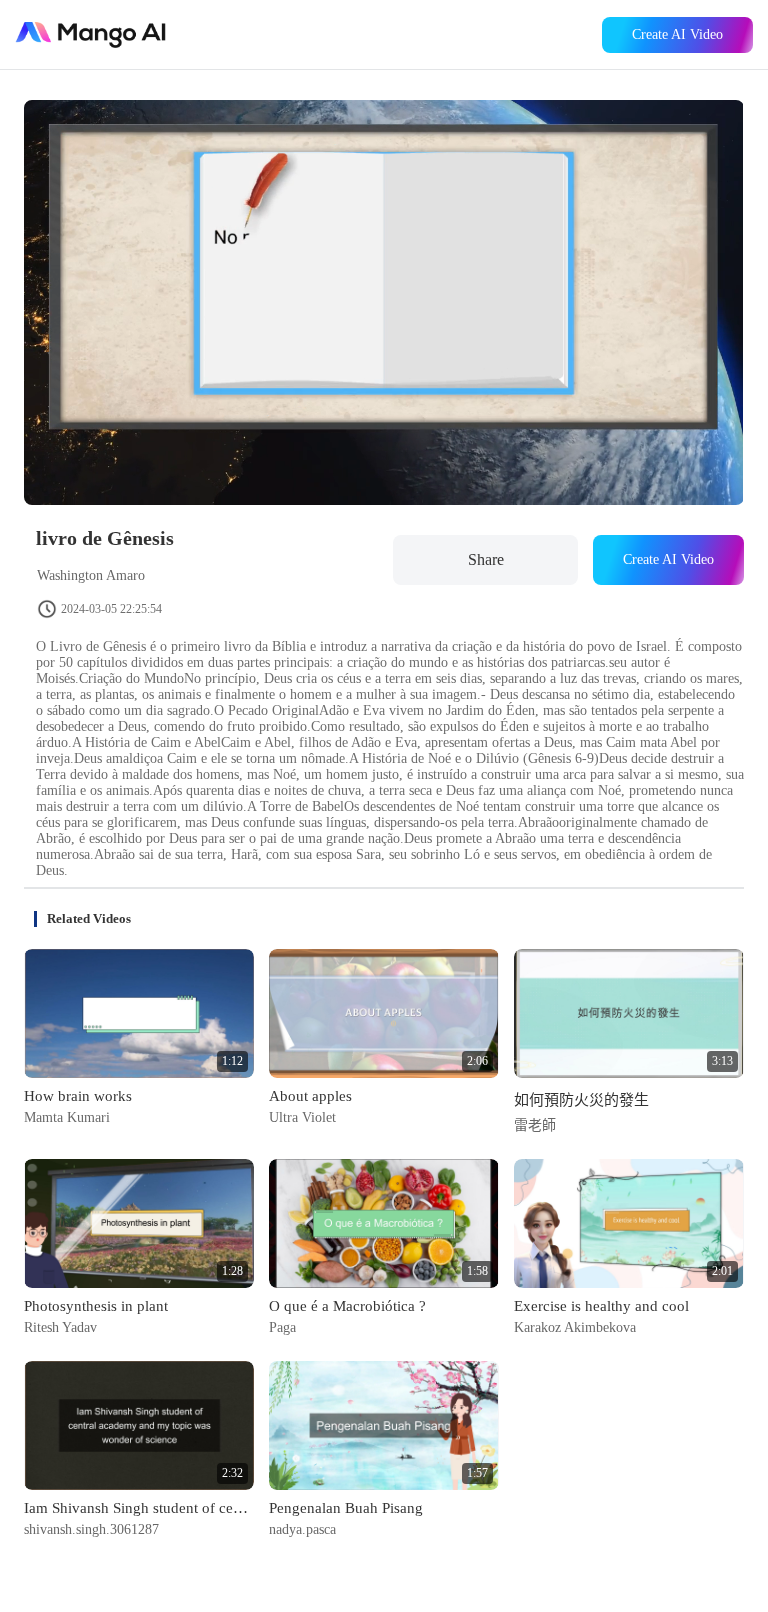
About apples (310, 1096)
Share (486, 559)
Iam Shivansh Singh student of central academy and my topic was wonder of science (139, 1508)
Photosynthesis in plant (96, 1306)
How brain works (78, 1096)
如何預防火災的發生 (581, 1100)
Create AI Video (677, 34)
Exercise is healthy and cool (601, 1306)
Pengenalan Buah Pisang (346, 1508)
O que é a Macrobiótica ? (347, 1306)
